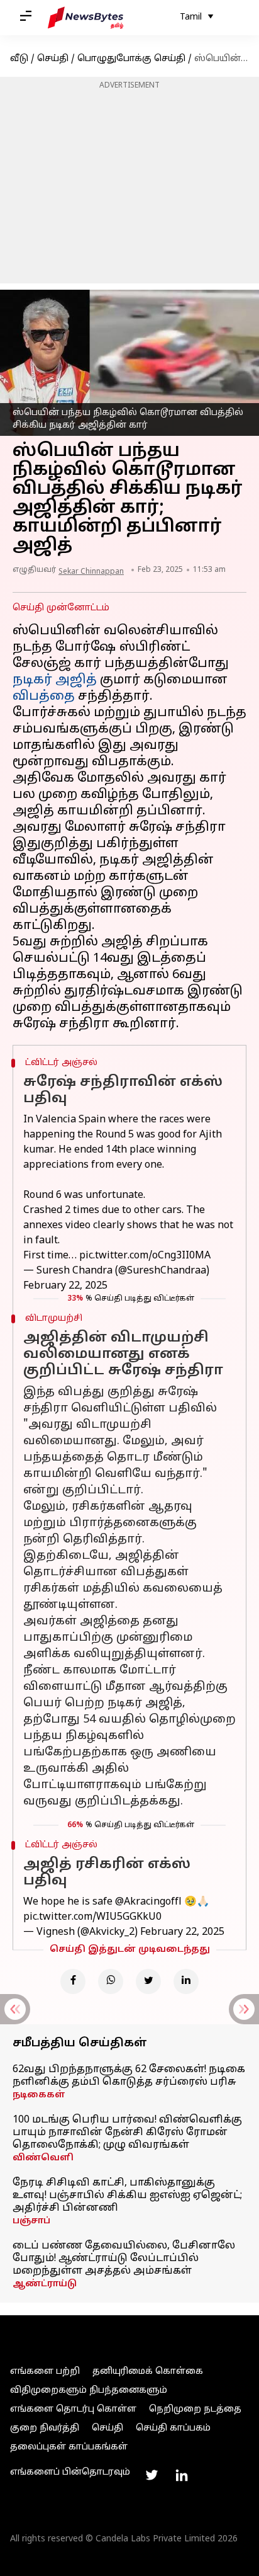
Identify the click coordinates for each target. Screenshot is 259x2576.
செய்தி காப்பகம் (173, 2428)
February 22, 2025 (65, 1286)
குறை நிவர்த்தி (45, 2428)
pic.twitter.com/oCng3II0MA (145, 1256)
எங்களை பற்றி (45, 2372)
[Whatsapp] (111, 1981)
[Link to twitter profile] (152, 2475)
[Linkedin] (186, 1981)
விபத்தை (44, 697)
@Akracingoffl (148, 1902)
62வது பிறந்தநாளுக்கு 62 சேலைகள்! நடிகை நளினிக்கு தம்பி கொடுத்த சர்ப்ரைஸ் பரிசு (129, 2076)
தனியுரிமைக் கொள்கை (148, 2372)
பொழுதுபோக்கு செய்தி (131, 59)
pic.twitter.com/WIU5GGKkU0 (92, 1917)
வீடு (19, 59)
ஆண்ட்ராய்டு (45, 2284)
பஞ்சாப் (31, 2221)
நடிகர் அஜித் (55, 680)
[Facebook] (73, 1981)
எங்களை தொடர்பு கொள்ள (73, 2409)
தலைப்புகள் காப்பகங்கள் (69, 2447)
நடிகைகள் (39, 2095)
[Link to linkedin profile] (182, 2475)
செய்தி (53, 59)
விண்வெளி (43, 2158)
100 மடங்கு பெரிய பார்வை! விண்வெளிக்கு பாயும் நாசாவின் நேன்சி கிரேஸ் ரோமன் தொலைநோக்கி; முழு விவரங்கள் (127, 2133)
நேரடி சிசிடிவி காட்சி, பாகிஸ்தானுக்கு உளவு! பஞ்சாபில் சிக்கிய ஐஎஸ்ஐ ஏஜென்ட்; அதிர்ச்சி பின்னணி (127, 2196)
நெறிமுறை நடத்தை (195, 2409)
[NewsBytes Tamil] (85, 18)
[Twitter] (148, 1981)
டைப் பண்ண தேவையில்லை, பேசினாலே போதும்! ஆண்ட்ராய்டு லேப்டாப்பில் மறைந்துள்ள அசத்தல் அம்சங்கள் (124, 2259)
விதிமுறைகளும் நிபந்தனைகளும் (89, 2391)
